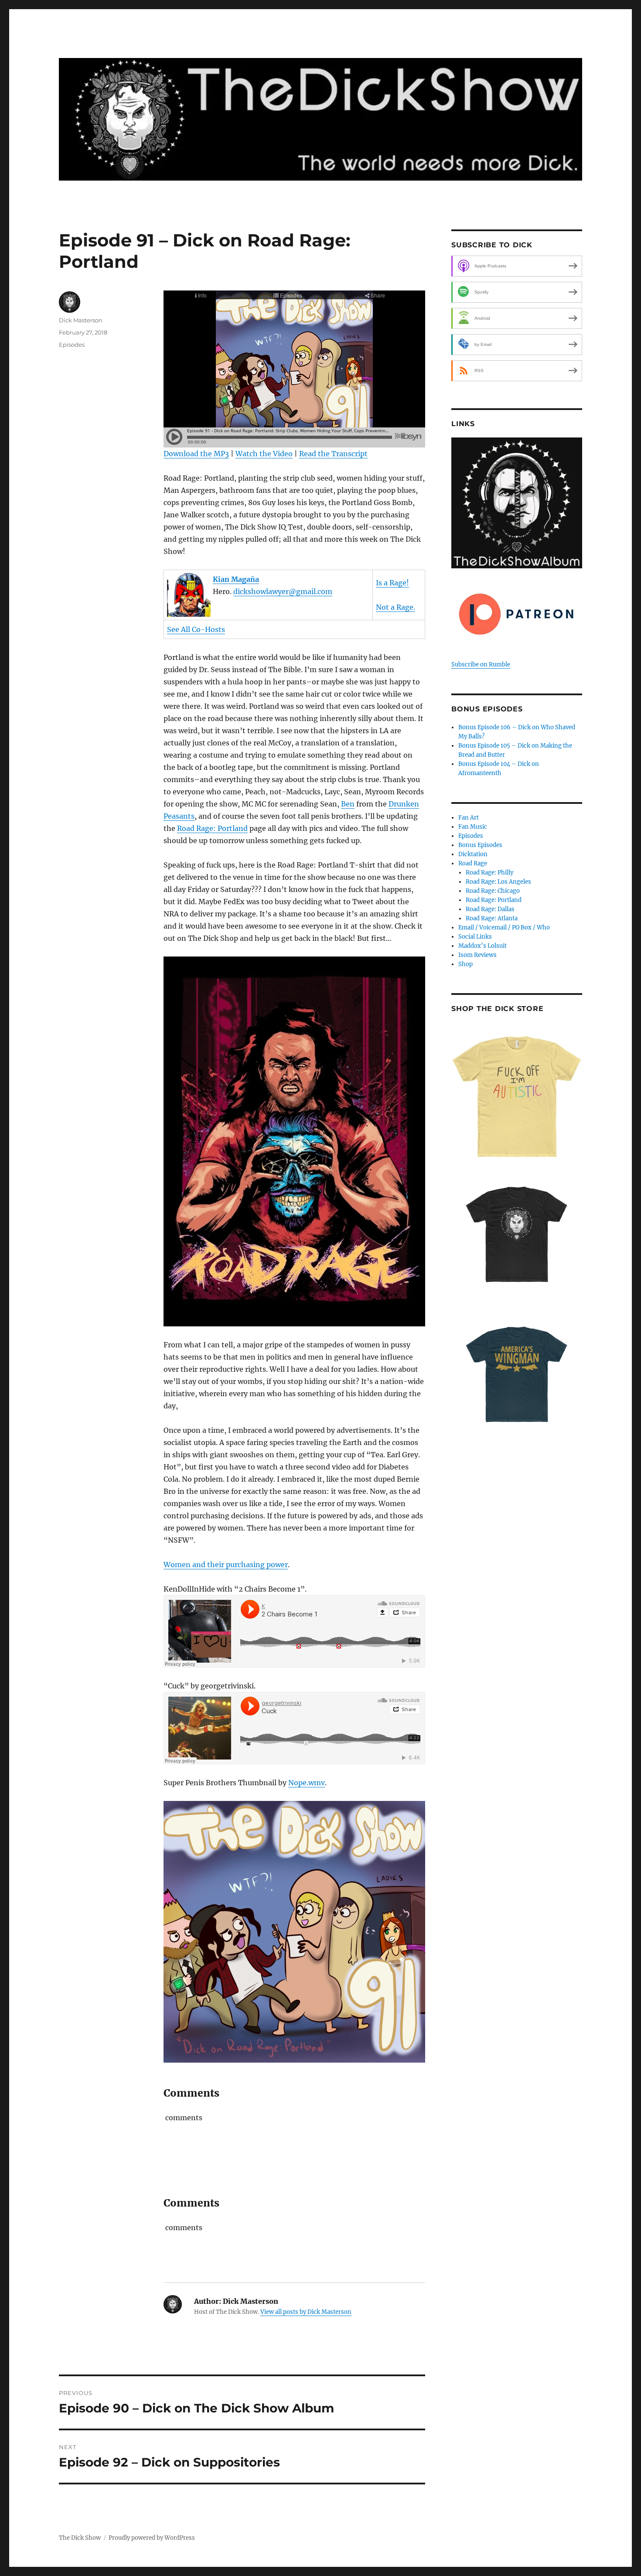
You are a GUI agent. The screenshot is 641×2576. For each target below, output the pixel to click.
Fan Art (469, 818)
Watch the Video (264, 454)
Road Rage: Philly (489, 873)
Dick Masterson (81, 320)
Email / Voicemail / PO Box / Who (504, 928)
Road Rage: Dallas (490, 909)
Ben (348, 804)
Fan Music (473, 827)
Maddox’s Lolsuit (482, 946)
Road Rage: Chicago (493, 891)
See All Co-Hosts (196, 629)
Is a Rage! (392, 583)
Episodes (72, 345)
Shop (465, 964)
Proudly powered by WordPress (152, 2538)
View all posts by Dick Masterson (306, 2312)
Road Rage (473, 863)
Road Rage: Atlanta (492, 918)
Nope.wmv (307, 1783)
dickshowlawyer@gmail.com (283, 591)
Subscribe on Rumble (481, 664)
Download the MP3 (196, 454)
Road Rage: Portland (212, 828)
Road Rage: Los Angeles (498, 882)
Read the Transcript (333, 454)
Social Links (475, 937)
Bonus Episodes (480, 845)
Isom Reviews (477, 955)
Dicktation (473, 854)
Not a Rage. (396, 607)
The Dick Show (80, 2538)
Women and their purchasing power (226, 1565)
